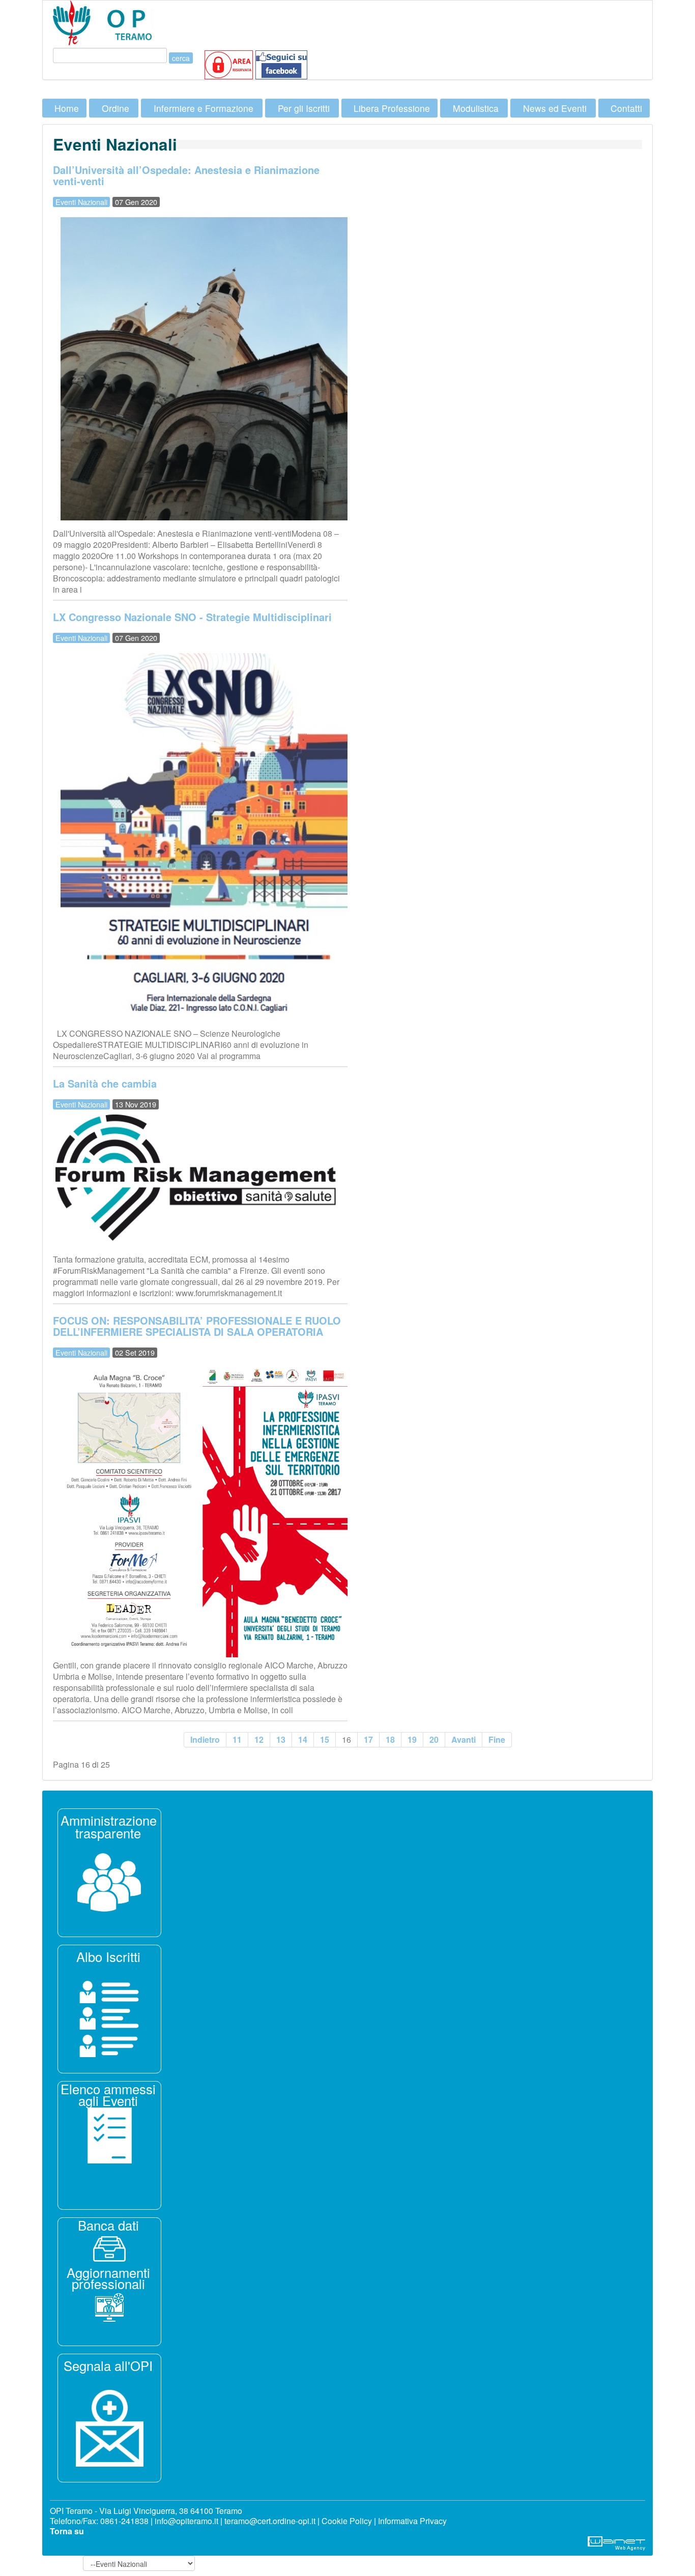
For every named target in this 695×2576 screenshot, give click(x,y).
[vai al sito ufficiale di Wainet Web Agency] (616, 2542)
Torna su (67, 2531)
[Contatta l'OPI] (110, 2427)
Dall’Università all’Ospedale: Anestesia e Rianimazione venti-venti (186, 175)
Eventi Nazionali (81, 202)
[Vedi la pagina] (109, 2018)
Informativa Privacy (412, 2521)
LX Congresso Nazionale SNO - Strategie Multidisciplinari (192, 617)
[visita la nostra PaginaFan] (229, 64)
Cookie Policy (347, 2521)
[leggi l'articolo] (109, 1881)
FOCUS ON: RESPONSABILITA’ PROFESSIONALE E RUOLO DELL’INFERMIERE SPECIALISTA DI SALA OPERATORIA (197, 1326)
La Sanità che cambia (105, 1083)
